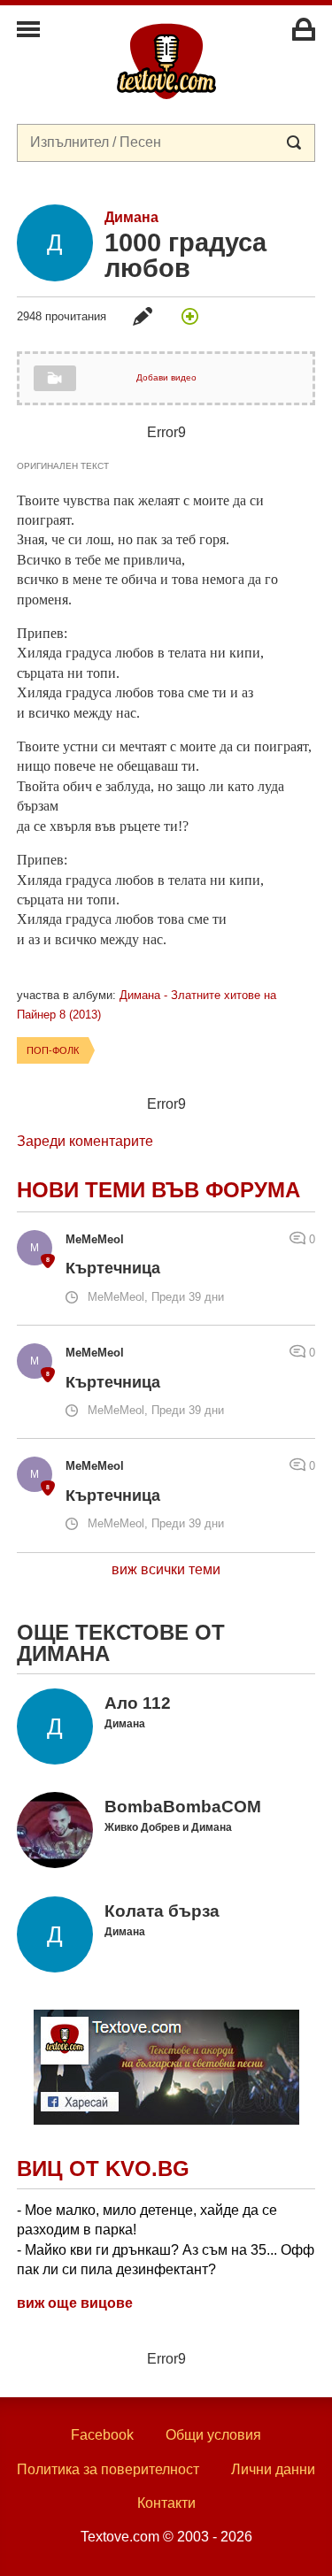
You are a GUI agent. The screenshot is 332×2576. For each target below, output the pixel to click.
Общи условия (213, 2435)
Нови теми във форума (158, 1190)
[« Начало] (166, 60)
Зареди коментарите (85, 1141)
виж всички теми (166, 1569)
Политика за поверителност (108, 2469)
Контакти (166, 2503)
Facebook (102, 2435)
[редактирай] (143, 316)
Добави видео (166, 377)
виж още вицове (75, 2303)
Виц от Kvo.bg (103, 2168)
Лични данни (273, 2469)
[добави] (189, 316)
